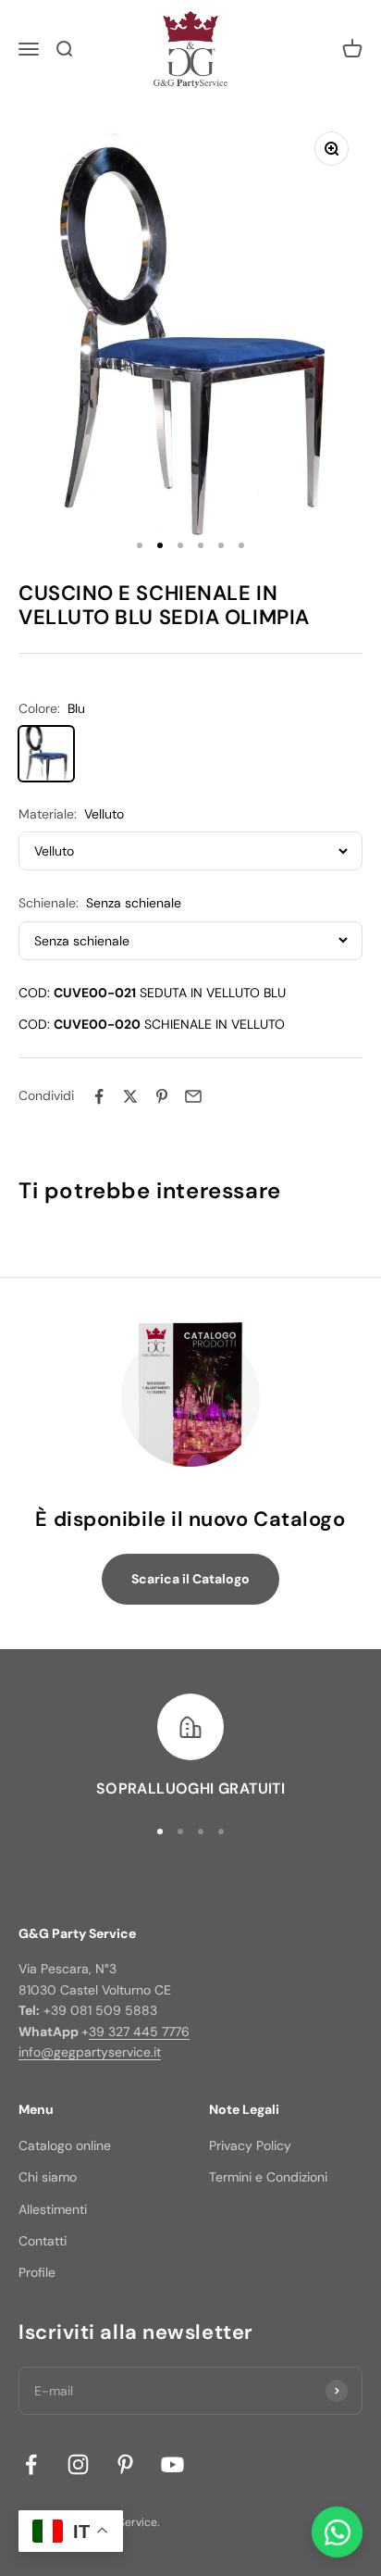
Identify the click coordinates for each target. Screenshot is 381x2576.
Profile (37, 2272)
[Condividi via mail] (193, 1096)
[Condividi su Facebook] (99, 1096)
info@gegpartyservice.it (90, 2052)
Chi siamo (48, 2177)
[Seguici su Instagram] (78, 2464)
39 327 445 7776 (139, 2032)
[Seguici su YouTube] (172, 2464)
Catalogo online (65, 2145)
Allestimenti (53, 2209)
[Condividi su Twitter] (130, 1096)
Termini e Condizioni (268, 2177)
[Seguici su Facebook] (31, 2464)
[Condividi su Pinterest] (162, 1096)
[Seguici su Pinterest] (125, 2464)
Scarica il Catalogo (190, 1579)
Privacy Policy (250, 2145)
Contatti (43, 2241)
